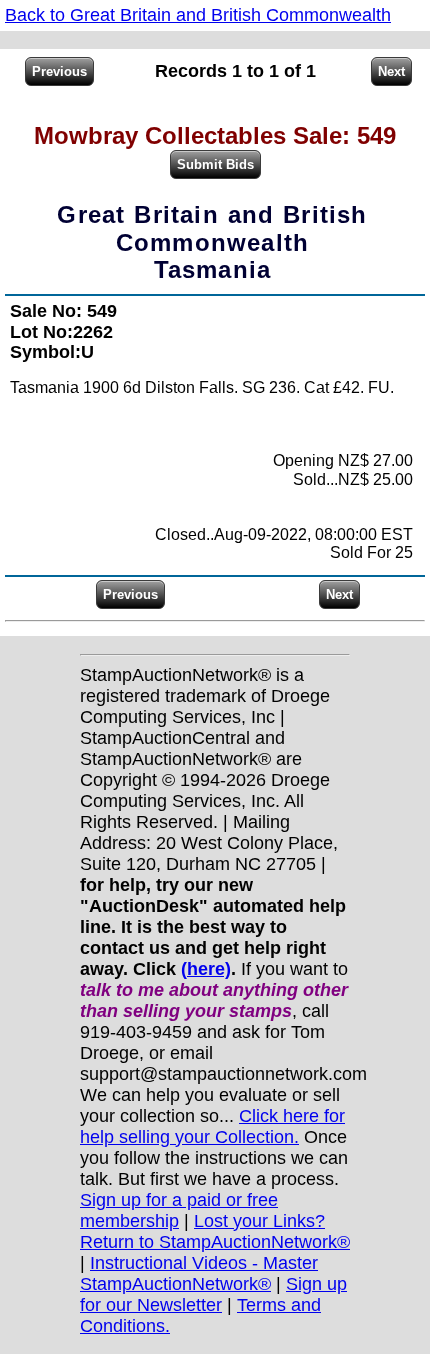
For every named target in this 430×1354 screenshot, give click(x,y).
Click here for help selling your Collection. (212, 1126)
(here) (206, 969)
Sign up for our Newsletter (213, 1294)
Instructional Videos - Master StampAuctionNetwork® (199, 1273)
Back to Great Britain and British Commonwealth (198, 15)
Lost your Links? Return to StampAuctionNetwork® (215, 1231)
